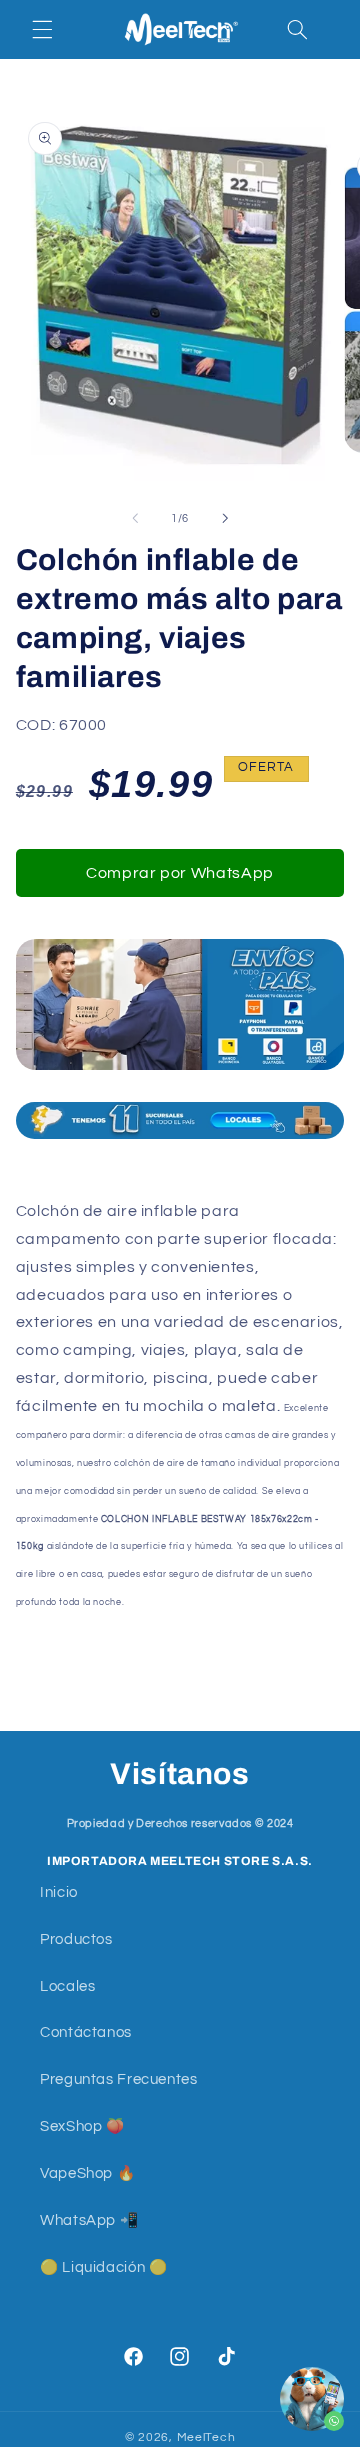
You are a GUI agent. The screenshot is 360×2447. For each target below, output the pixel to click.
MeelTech (206, 2437)
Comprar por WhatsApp (180, 873)
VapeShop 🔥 (87, 2173)
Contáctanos (86, 2032)
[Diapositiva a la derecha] (225, 519)
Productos (76, 1939)
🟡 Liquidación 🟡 (103, 2267)
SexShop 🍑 (82, 2126)
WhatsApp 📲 (89, 2220)
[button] (42, 29)
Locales (67, 1986)
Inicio (59, 1892)
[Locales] (180, 1120)
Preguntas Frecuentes (119, 2079)
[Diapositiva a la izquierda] (135, 519)
